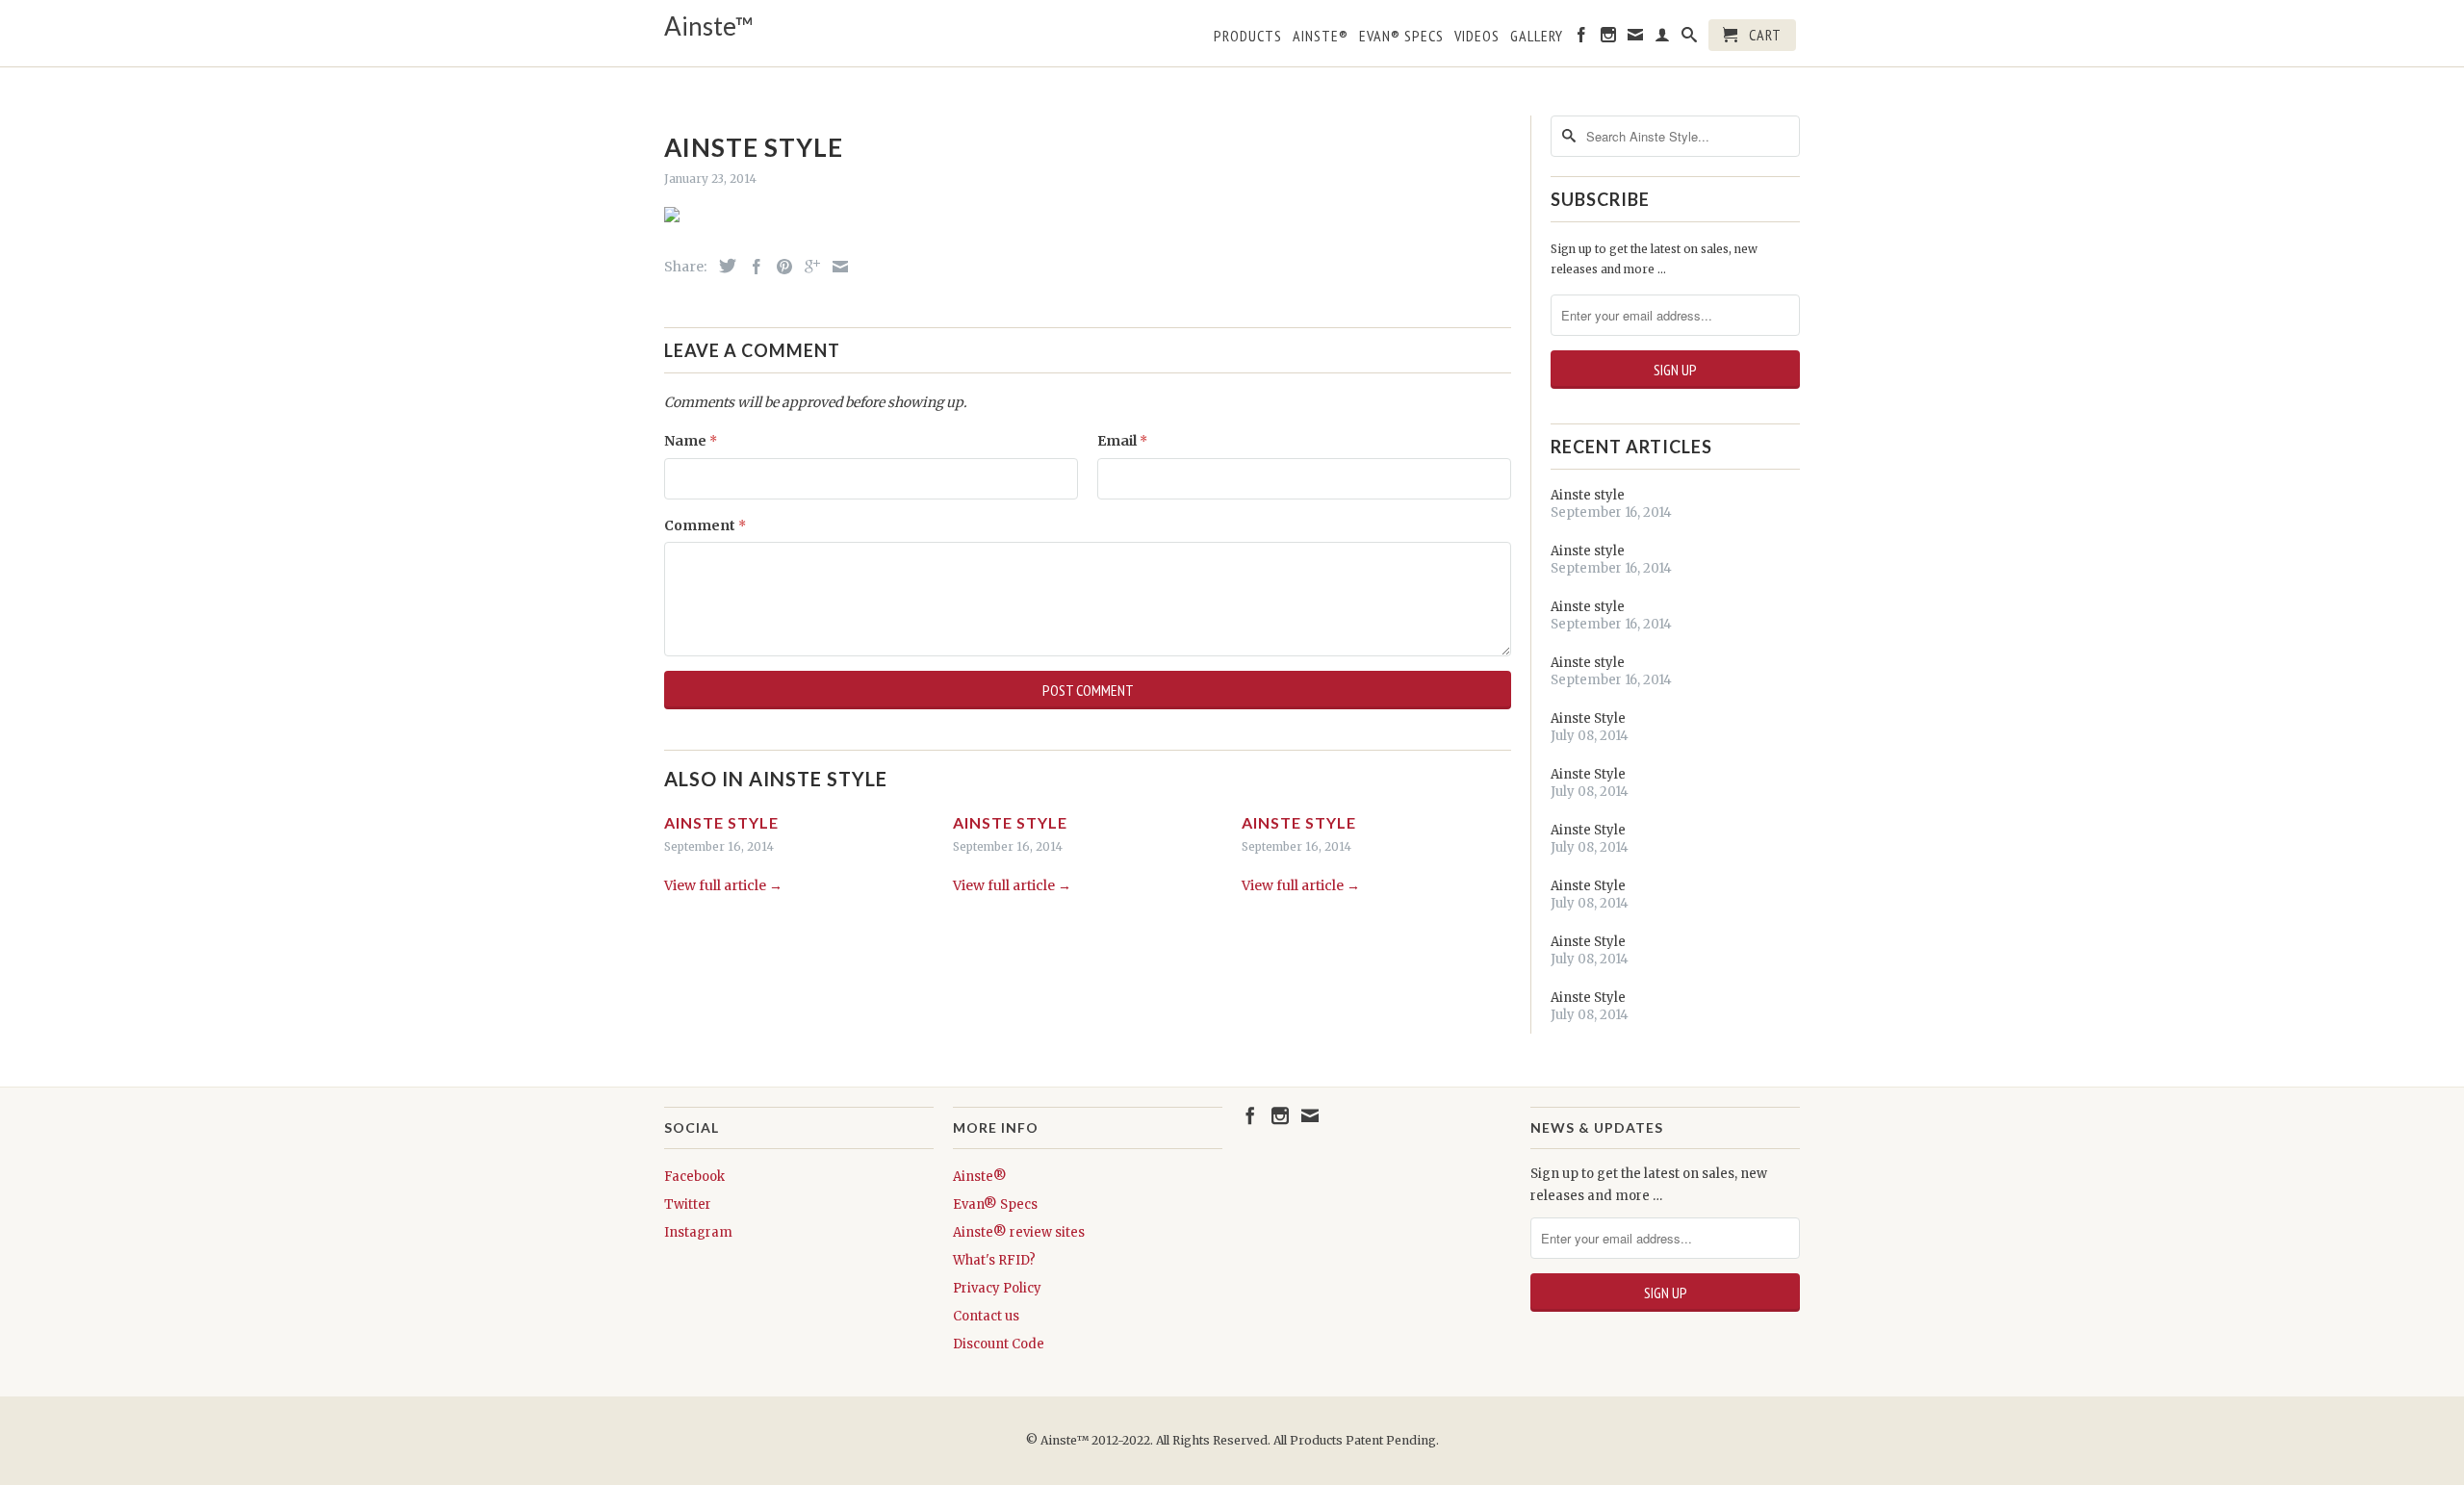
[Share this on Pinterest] (780, 267)
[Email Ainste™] (1636, 38)
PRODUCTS (1248, 36)
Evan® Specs (995, 1204)
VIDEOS (1477, 36)
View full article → (723, 885)
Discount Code (999, 1344)
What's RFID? (994, 1260)
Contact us (986, 1316)
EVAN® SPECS (1401, 36)
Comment (705, 525)
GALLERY (1537, 36)
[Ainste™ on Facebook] (1582, 38)
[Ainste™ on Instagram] (1609, 38)
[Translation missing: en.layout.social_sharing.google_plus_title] (808, 267)
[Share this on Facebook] (752, 267)
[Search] (1690, 38)
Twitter (688, 1204)
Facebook (694, 1177)
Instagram (698, 1232)
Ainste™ (709, 26)
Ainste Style (1588, 718)
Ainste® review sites (1019, 1232)
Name (691, 441)
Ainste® (1321, 36)
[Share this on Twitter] (723, 266)
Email (1122, 441)
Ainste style (721, 822)
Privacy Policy (997, 1288)
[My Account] (1663, 38)
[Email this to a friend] (835, 267)
